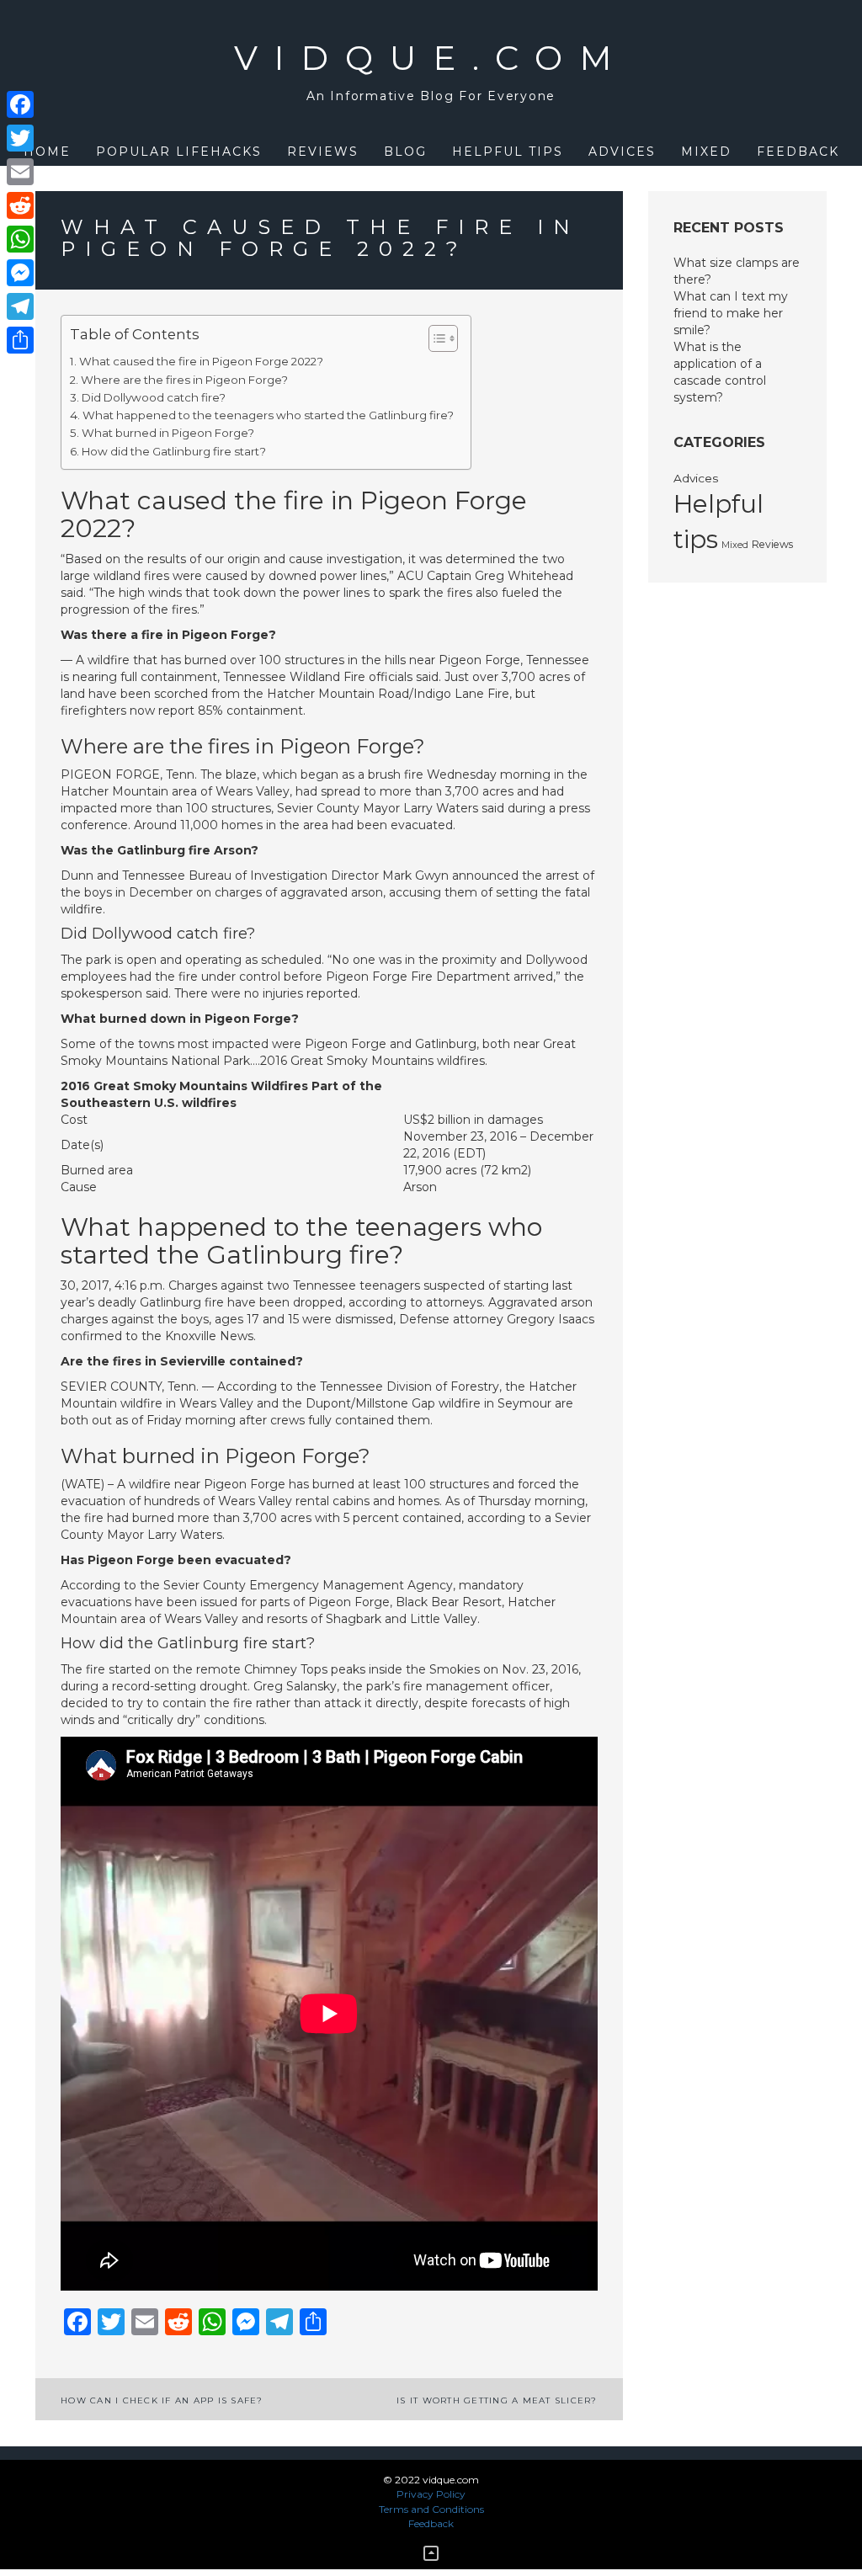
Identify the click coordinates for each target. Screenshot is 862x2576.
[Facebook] (20, 104)
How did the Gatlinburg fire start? (174, 451)
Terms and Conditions (431, 2509)
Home (47, 152)
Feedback (798, 152)
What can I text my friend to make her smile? (731, 313)
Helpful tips (508, 152)
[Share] (20, 340)
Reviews (323, 152)
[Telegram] (20, 306)
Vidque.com (431, 58)
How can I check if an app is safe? (162, 2400)
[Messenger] (20, 273)
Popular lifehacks (179, 152)
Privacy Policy (431, 2494)
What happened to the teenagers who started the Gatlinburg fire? (268, 415)
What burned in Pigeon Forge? (168, 433)
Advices (622, 152)
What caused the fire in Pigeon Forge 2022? (201, 361)
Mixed (706, 152)
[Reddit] (20, 205)
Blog (405, 152)
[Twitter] (20, 138)
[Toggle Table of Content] (435, 338)
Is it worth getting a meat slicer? (497, 2400)
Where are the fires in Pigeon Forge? (184, 380)
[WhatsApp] (20, 239)
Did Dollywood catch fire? (154, 397)
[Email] (20, 172)
